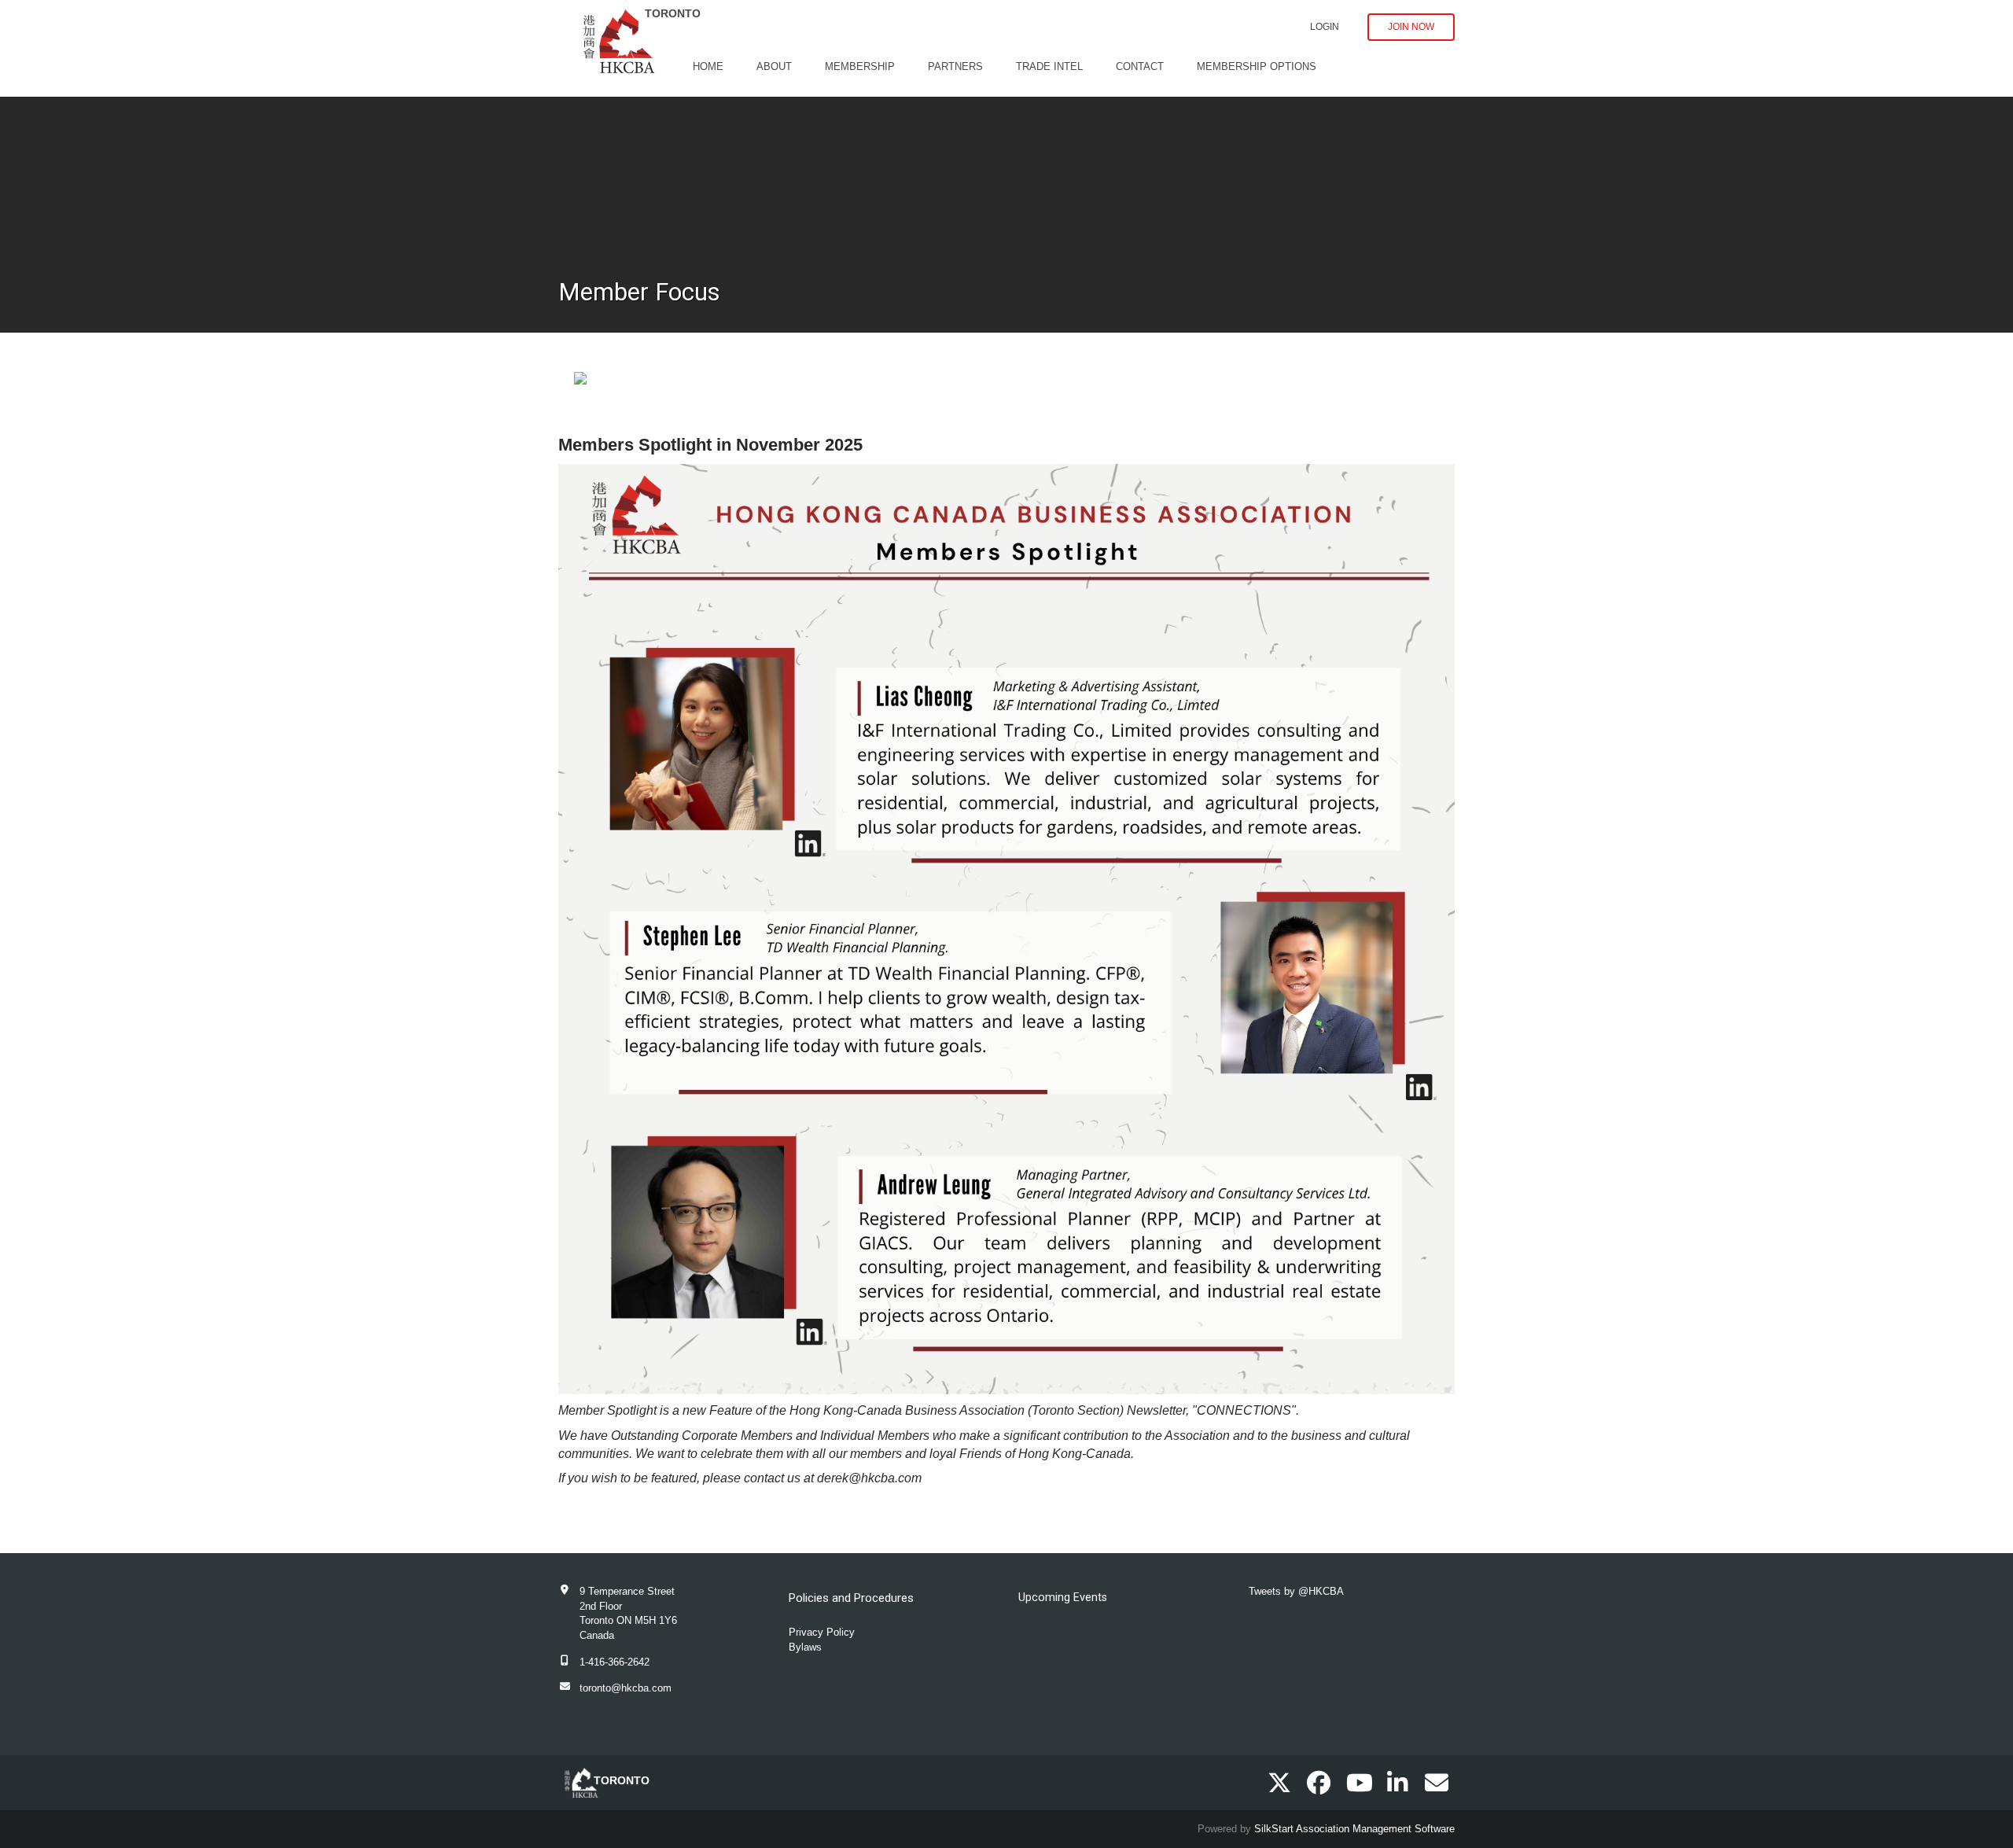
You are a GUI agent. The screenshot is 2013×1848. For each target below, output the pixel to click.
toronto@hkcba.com (626, 1688)
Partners (955, 66)
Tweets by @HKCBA (1296, 1591)
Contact (1140, 66)
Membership (860, 66)
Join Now (1411, 27)
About (774, 66)
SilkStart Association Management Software (1354, 1829)
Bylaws (805, 1647)
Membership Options (1257, 66)
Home (708, 66)
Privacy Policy (822, 1632)
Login (1325, 27)
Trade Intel (1049, 66)
